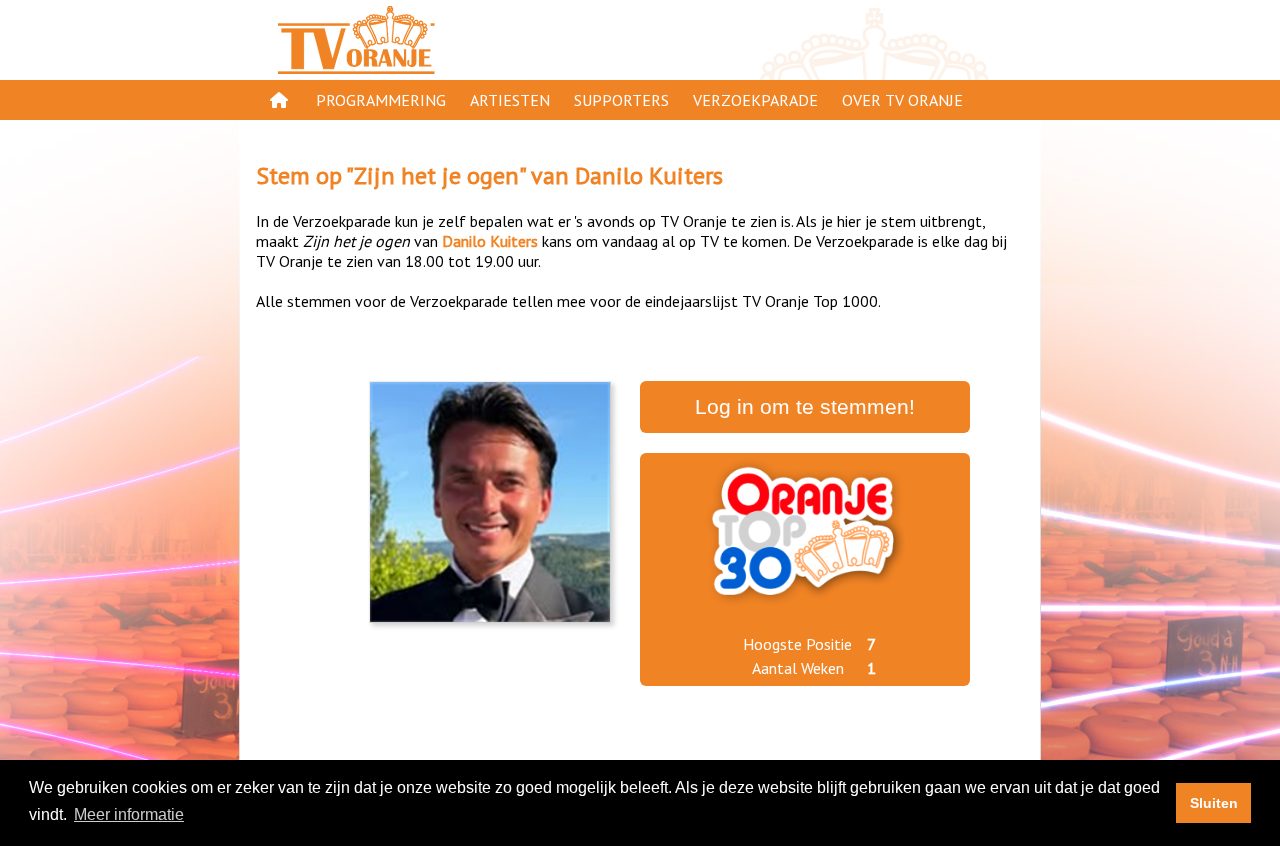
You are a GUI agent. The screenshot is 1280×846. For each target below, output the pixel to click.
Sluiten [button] (1214, 803)
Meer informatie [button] (129, 814)
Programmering (381, 100)
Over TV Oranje (902, 100)
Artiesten (510, 100)
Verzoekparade (755, 100)
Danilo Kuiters (649, 175)
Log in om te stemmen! (805, 407)
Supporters (621, 100)
